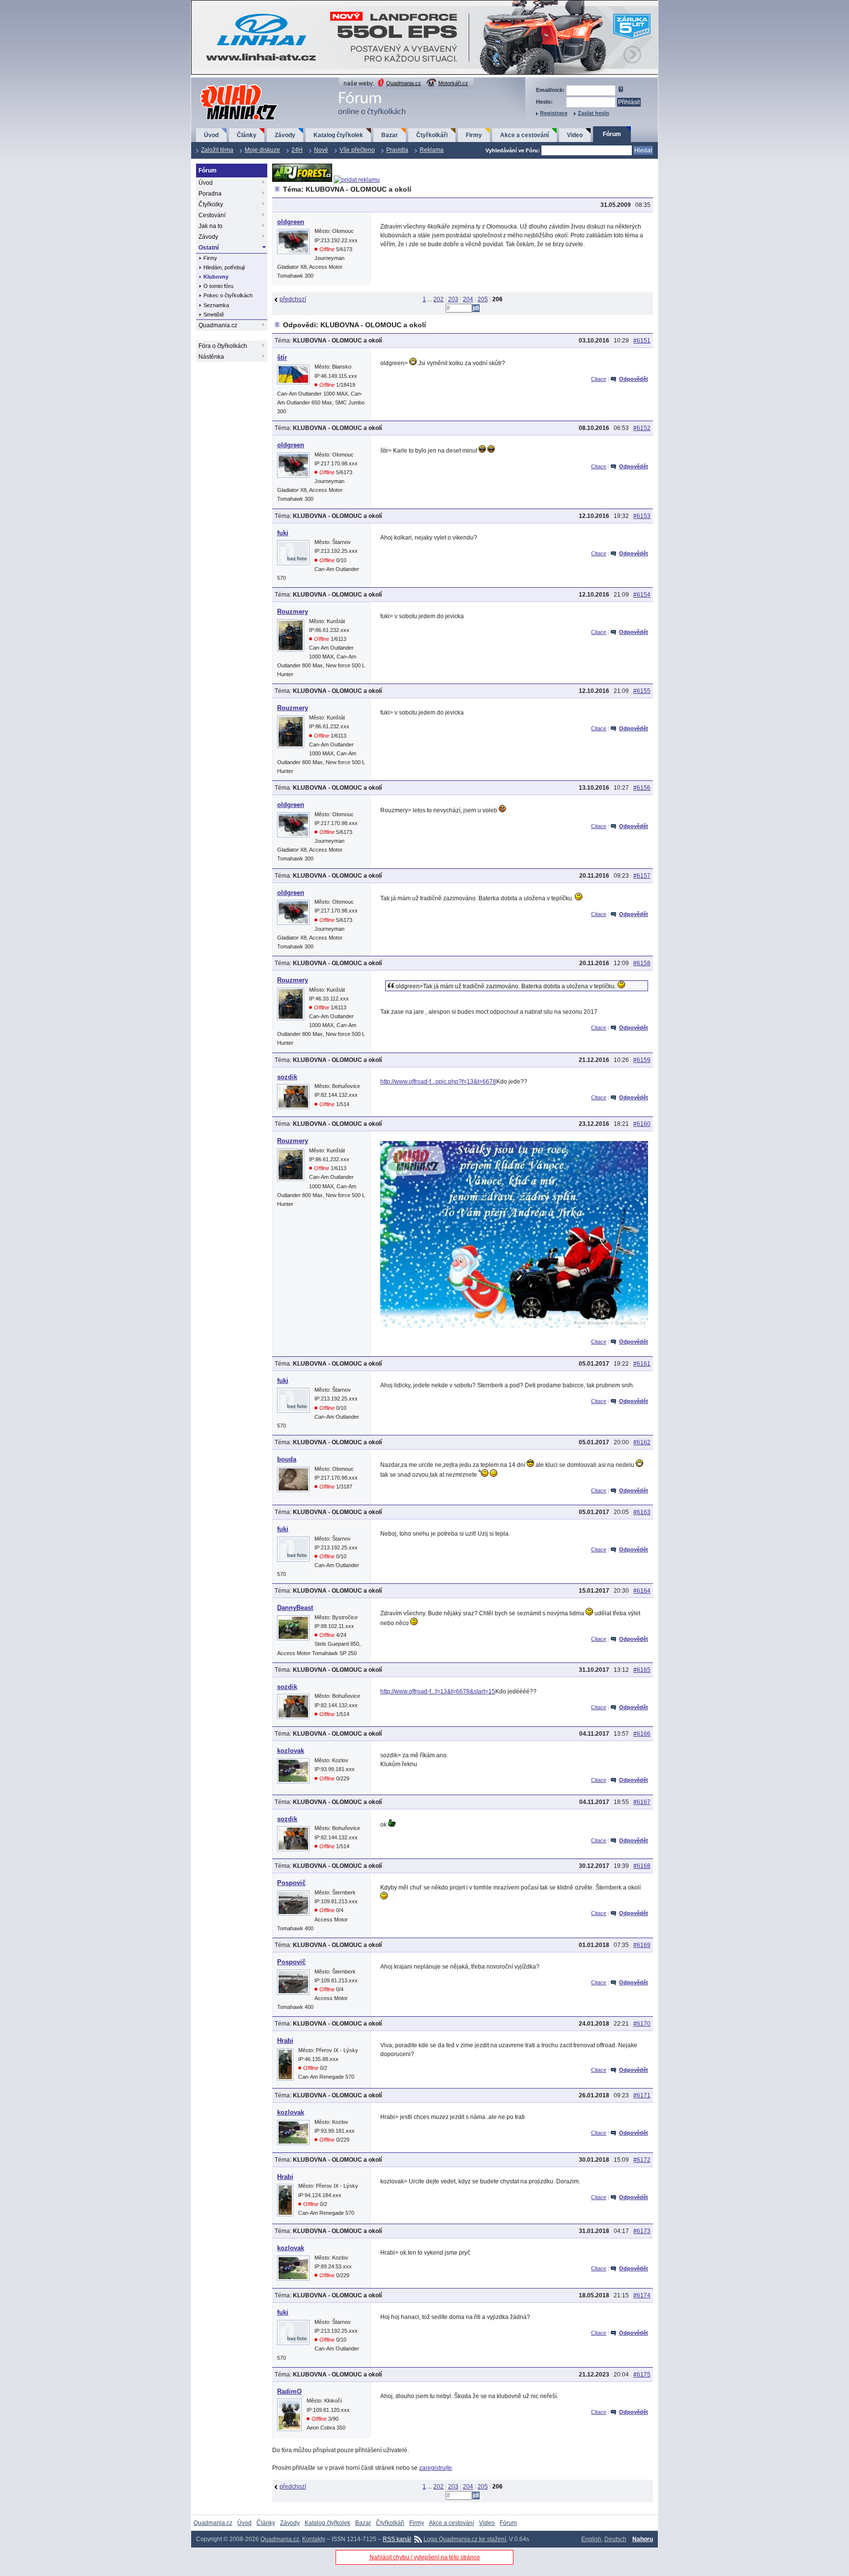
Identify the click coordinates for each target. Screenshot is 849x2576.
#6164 (642, 1591)
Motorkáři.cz (453, 83)
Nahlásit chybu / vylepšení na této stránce (425, 2557)
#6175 (642, 2375)
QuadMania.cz (227, 85)
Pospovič (291, 1883)
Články (247, 135)
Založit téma (217, 150)
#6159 (642, 1060)
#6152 (642, 428)
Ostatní (209, 248)
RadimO (289, 2391)
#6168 (642, 1866)
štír (282, 358)
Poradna (210, 194)
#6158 (642, 963)
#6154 (642, 595)
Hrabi (285, 2041)
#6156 (642, 788)
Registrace (554, 113)
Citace (599, 379)
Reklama (432, 150)
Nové (321, 150)
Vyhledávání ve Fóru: (513, 150)
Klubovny (216, 277)
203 (453, 299)
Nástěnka (211, 357)
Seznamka (216, 305)
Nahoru (643, 2539)
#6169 (642, 1945)
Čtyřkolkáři (432, 135)
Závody (285, 135)
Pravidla (397, 150)
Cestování (212, 215)
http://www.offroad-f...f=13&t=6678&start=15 (438, 1691)
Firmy (474, 135)
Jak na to (211, 226)
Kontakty (314, 2539)
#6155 (642, 691)
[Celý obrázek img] (514, 1326)
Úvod (211, 135)
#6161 (642, 1364)
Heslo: (544, 102)
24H (297, 150)
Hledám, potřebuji (224, 267)
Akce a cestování (524, 135)
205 (483, 299)
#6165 (642, 1670)
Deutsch (615, 2539)
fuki (283, 533)
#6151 (642, 341)
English (591, 2539)
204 (468, 299)
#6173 (642, 2231)
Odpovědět (634, 379)
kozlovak (291, 1751)
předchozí (293, 299)
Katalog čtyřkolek (338, 135)
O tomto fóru (218, 286)
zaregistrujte (436, 2468)
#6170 (642, 2024)
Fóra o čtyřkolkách (223, 346)
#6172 (642, 2160)
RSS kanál (397, 2539)
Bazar (390, 135)
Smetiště (214, 315)
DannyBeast (295, 1608)
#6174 (642, 2295)
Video (575, 135)
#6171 (642, 2095)
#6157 (642, 876)
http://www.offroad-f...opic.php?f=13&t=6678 (438, 1082)
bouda (287, 1459)
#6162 (642, 1442)
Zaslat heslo (594, 113)
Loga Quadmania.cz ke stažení (465, 2539)
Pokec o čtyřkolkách (228, 295)
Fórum (612, 134)
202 (439, 299)
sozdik (287, 1077)
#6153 (642, 516)
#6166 (642, 1734)
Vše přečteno (357, 150)
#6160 (642, 1124)
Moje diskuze (262, 150)
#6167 (642, 1802)
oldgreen (291, 222)
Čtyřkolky (211, 204)
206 (497, 299)
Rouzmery (293, 612)
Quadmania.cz (404, 83)
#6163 (642, 1512)
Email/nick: (550, 90)
